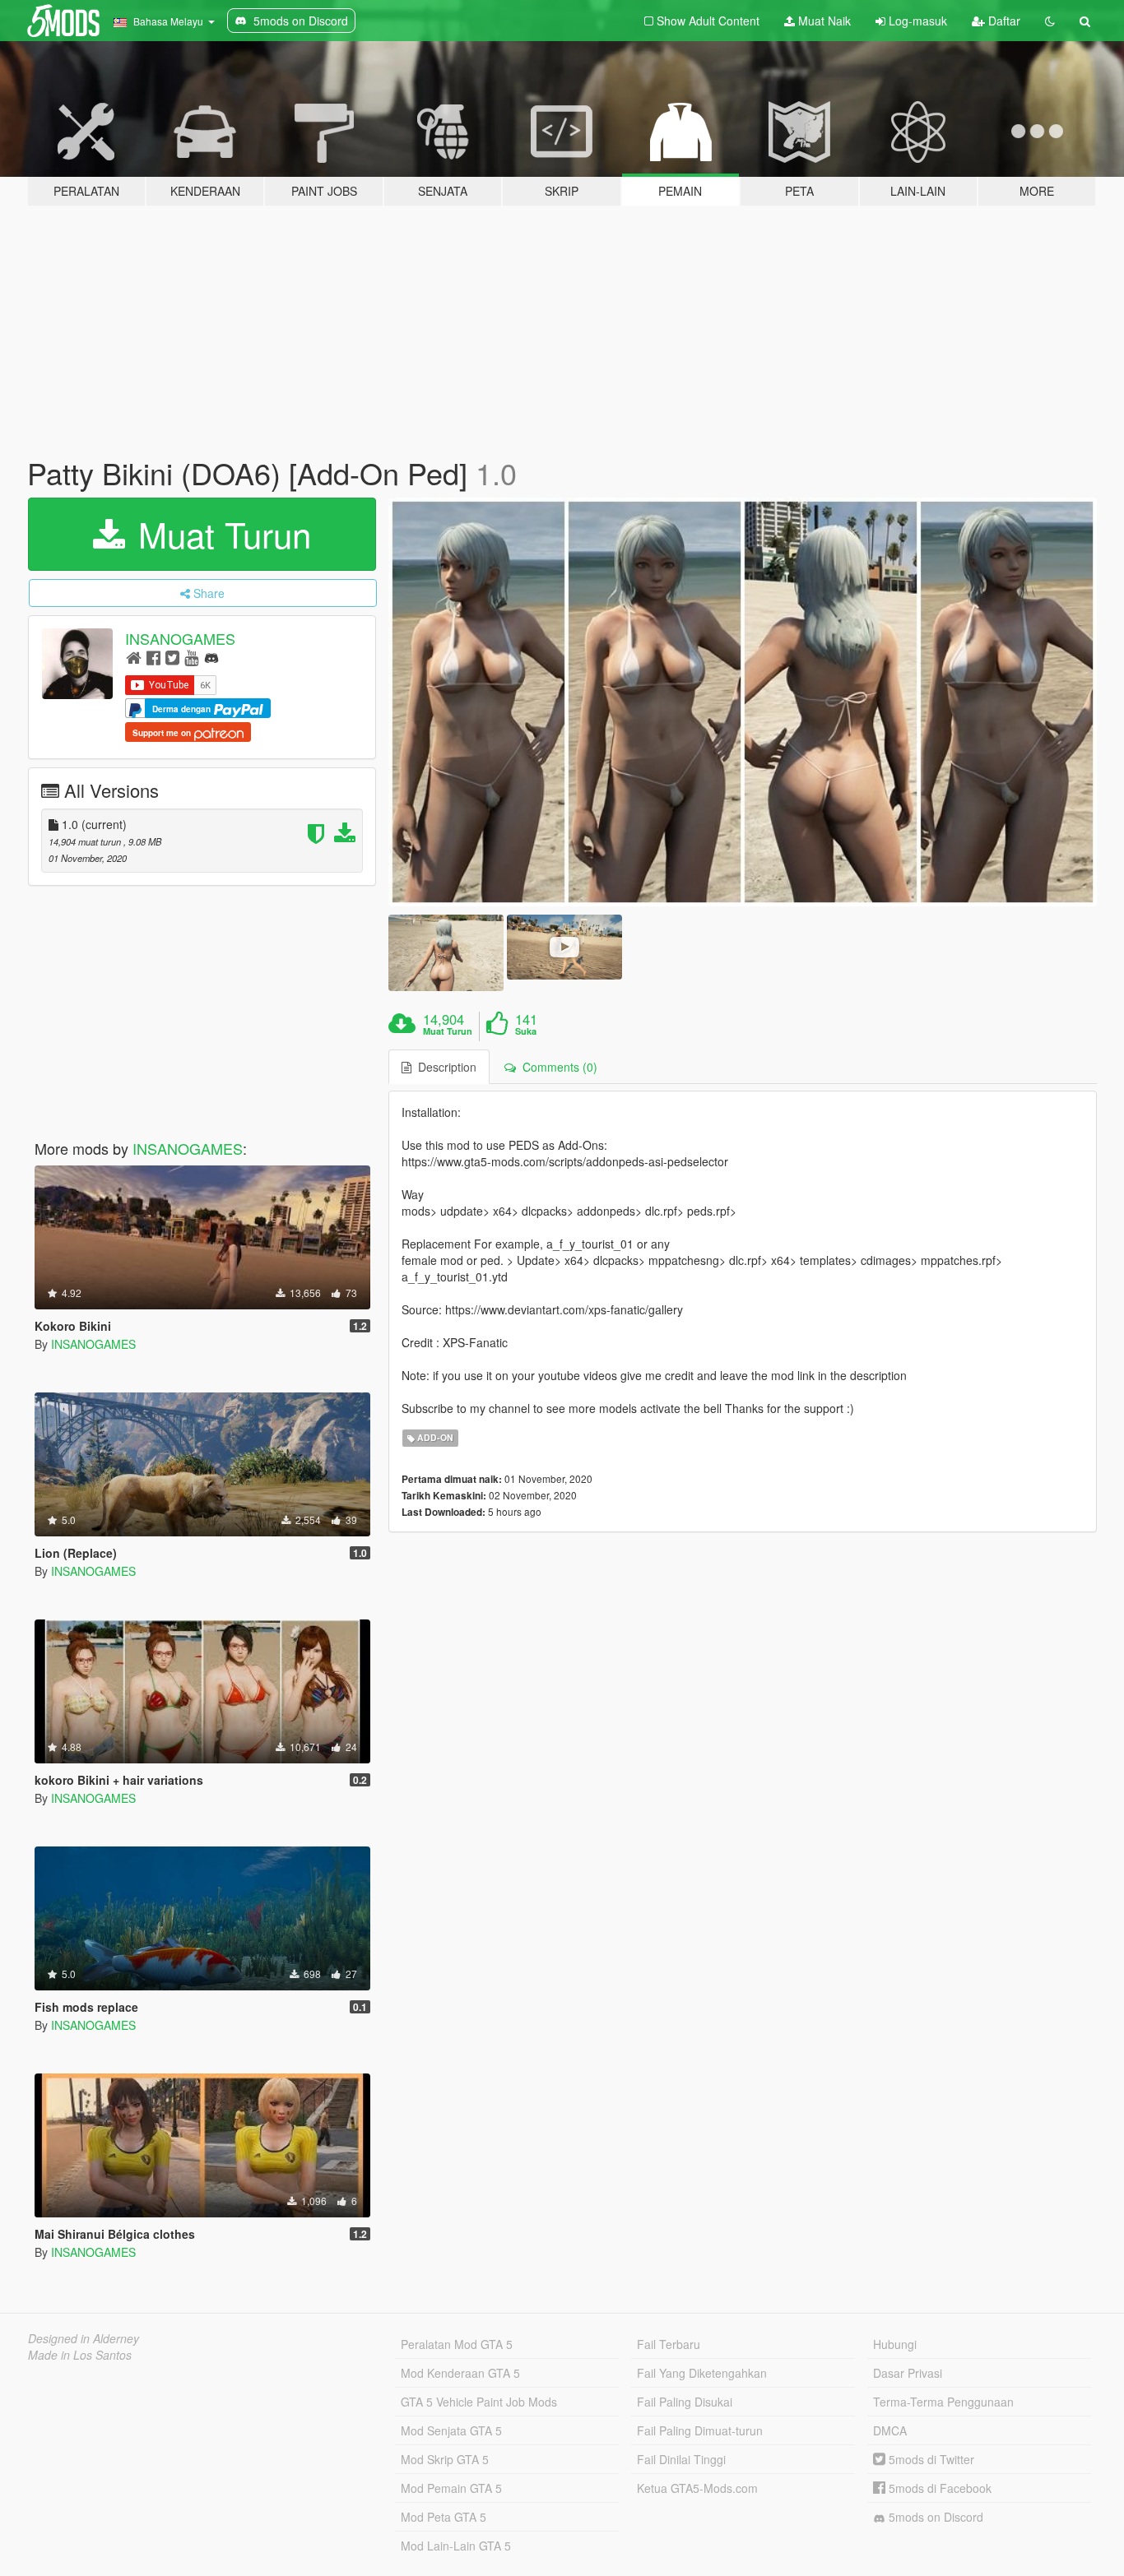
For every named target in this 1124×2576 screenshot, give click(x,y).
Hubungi (895, 2344)
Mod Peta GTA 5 (444, 2517)
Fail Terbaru (669, 2344)
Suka (526, 1031)
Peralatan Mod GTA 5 (457, 2344)
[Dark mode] (1050, 21)
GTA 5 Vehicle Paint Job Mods (479, 2402)
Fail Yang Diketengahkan (702, 2373)
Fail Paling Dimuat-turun (700, 2430)
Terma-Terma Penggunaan (943, 2402)
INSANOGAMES (180, 638)
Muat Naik (823, 21)
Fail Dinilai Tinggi (681, 2459)
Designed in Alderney (84, 2338)
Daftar (1003, 21)
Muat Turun (220, 534)
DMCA (890, 2430)
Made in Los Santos (80, 2355)
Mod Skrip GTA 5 (445, 2459)
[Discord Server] (211, 657)
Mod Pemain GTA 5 (451, 2488)
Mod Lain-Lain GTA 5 (456, 2546)
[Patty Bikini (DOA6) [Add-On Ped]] (743, 702)
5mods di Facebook (938, 2488)
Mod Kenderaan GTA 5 (460, 2373)
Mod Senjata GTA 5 (451, 2430)
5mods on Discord (934, 2517)
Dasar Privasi (908, 2373)
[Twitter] (172, 657)
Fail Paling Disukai (685, 2402)
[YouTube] (191, 657)
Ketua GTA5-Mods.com (697, 2488)
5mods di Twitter (930, 2459)
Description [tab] (444, 1067)
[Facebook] (153, 657)
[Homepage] (134, 657)
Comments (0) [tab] (557, 1067)
